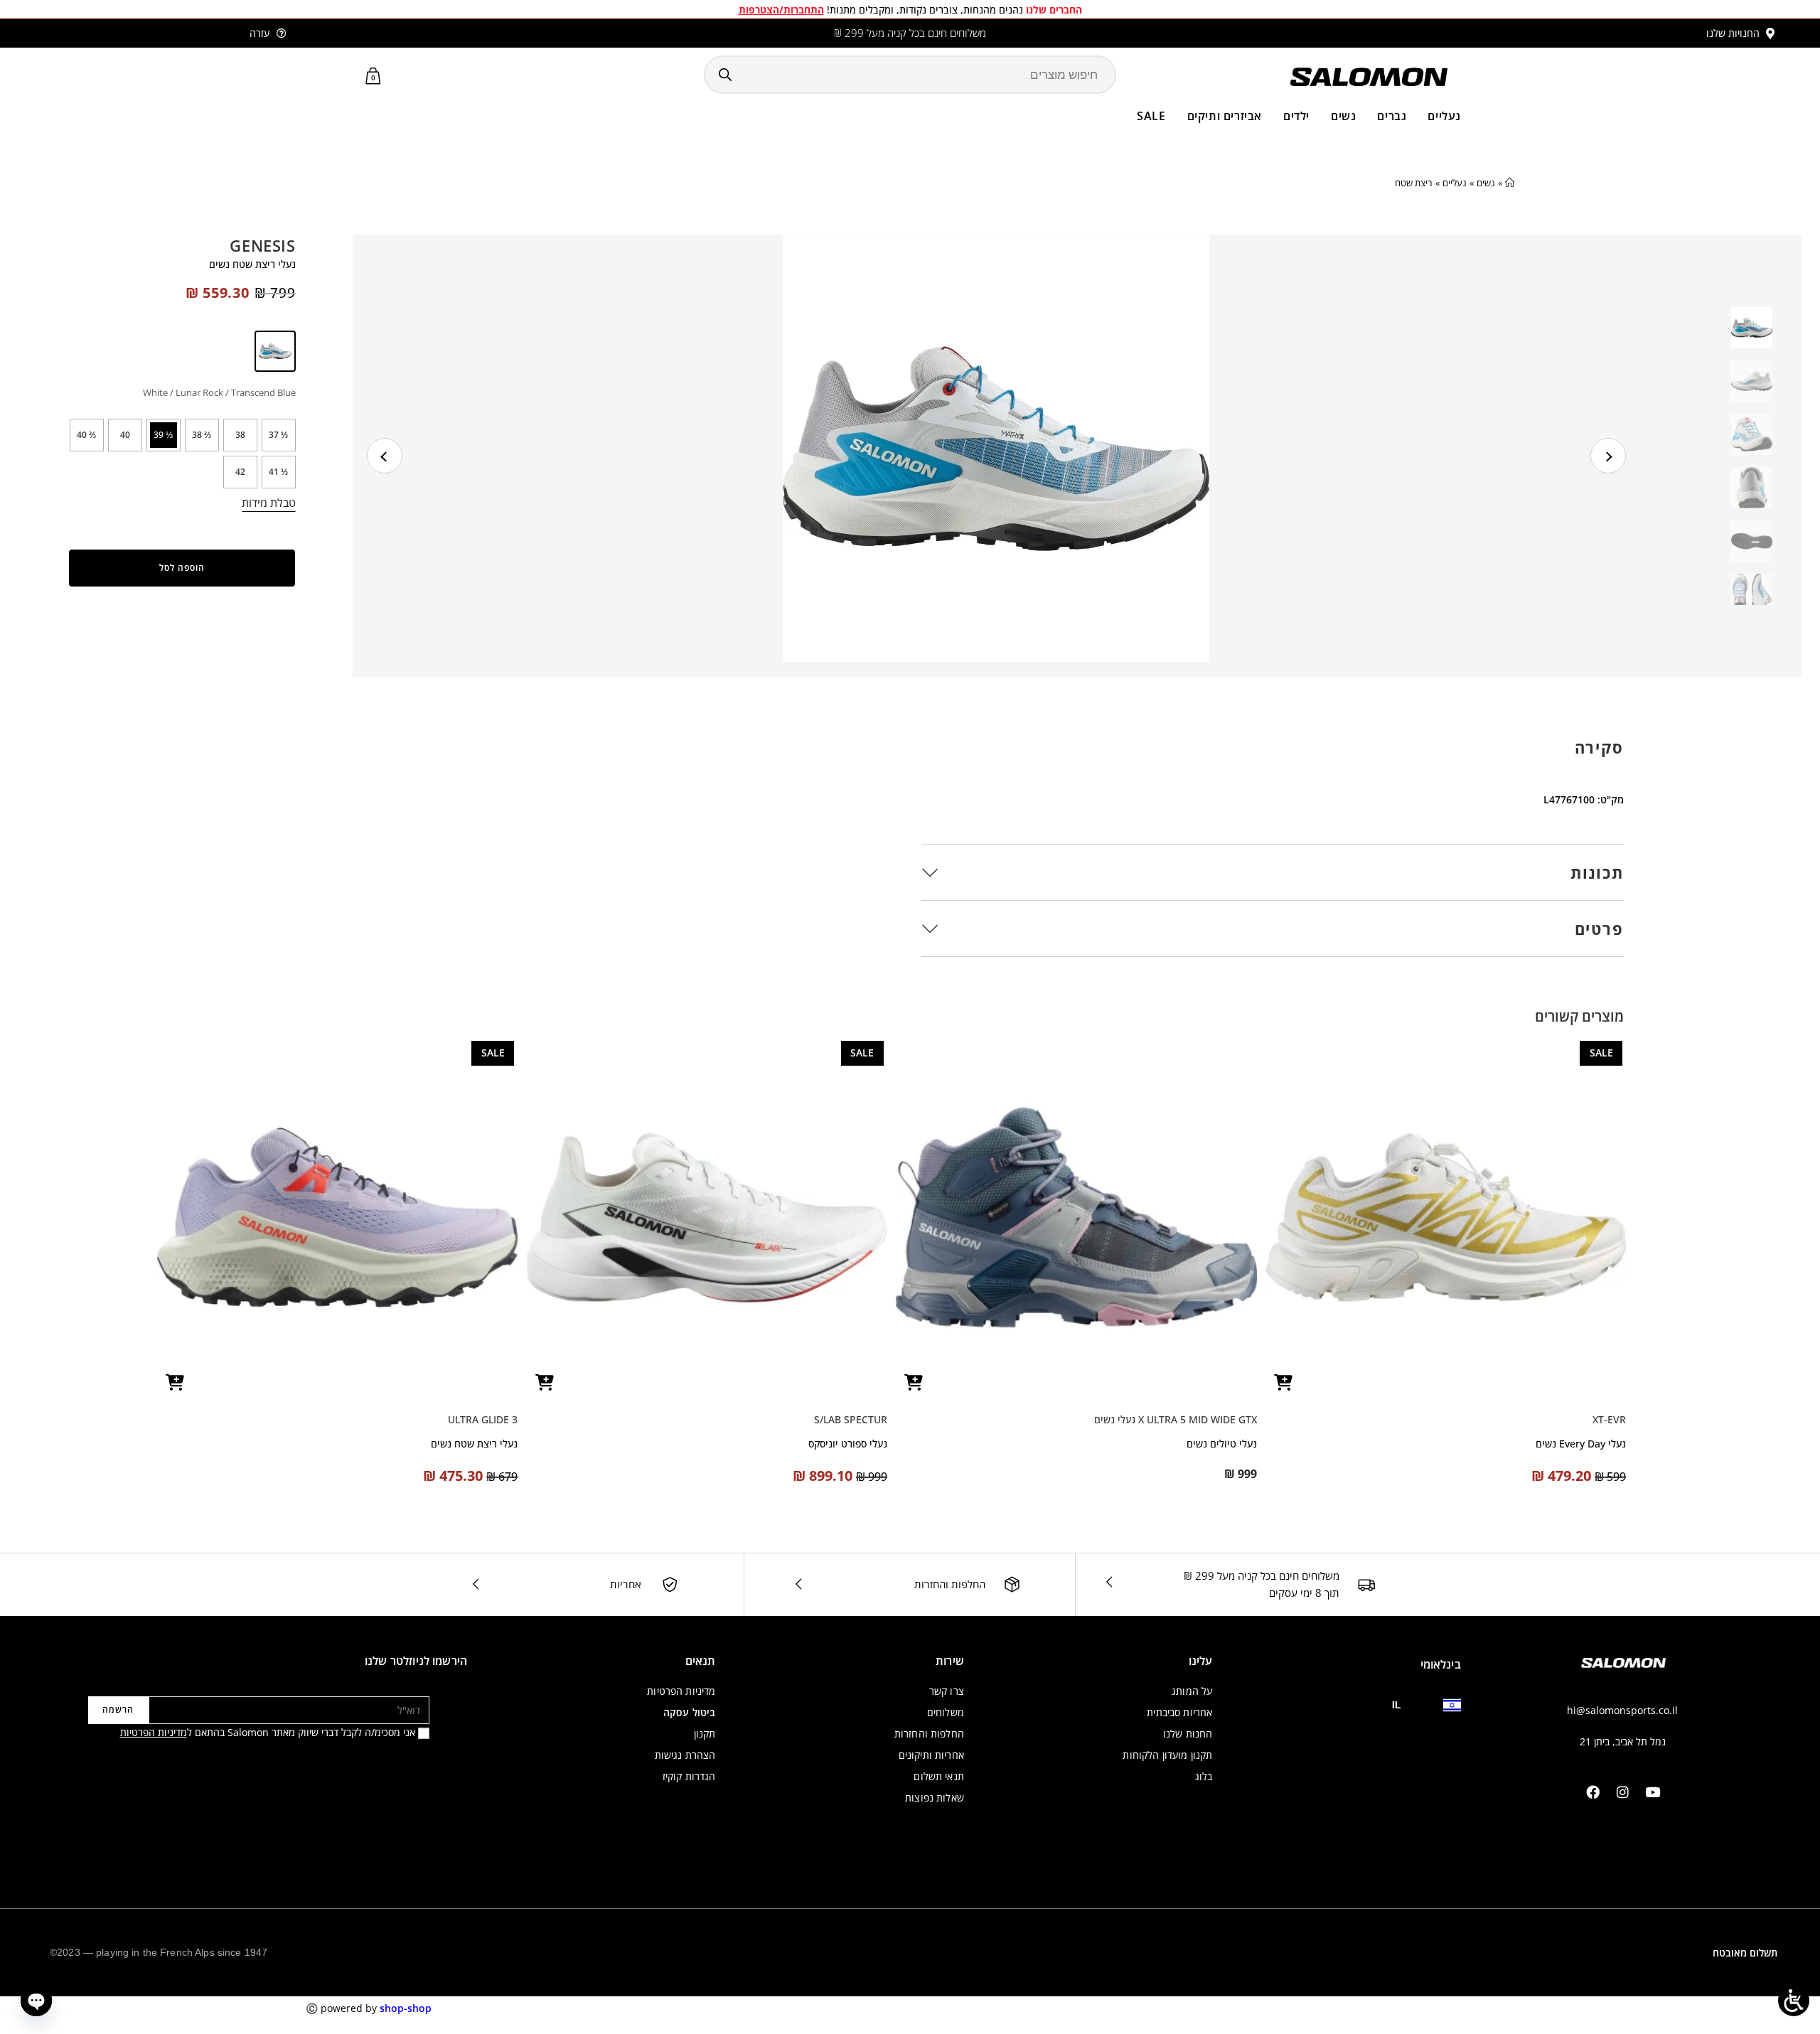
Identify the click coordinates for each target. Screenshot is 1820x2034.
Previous (385, 456)
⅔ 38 (202, 435)
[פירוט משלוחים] (1366, 1584)
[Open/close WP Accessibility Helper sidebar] (1794, 2001)
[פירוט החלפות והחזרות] (1012, 1584)
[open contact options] (36, 2001)
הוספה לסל (182, 568)
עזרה (259, 33)
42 (240, 472)
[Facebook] (1592, 1792)
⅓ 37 (278, 435)
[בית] (1510, 183)
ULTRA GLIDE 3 (483, 1419)
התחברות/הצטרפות (781, 10)
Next (1608, 456)
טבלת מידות (269, 503)
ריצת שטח (1414, 183)
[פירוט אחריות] (670, 1585)
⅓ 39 (163, 435)
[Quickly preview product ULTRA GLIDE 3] (175, 1382)
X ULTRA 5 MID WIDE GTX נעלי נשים (1176, 1419)
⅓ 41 (278, 472)
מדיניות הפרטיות (154, 1732)
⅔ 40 (86, 435)
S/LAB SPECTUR (851, 1419)
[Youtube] (1652, 1792)
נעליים (1455, 183)
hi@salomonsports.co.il (1622, 1710)
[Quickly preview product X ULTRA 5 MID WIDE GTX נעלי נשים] (914, 1382)
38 (240, 435)
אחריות (626, 1584)
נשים (1486, 183)
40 (125, 435)
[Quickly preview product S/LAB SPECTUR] (545, 1382)
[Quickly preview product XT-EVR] (1283, 1382)
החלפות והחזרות (950, 1584)
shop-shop (406, 2008)
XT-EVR (1609, 1419)
